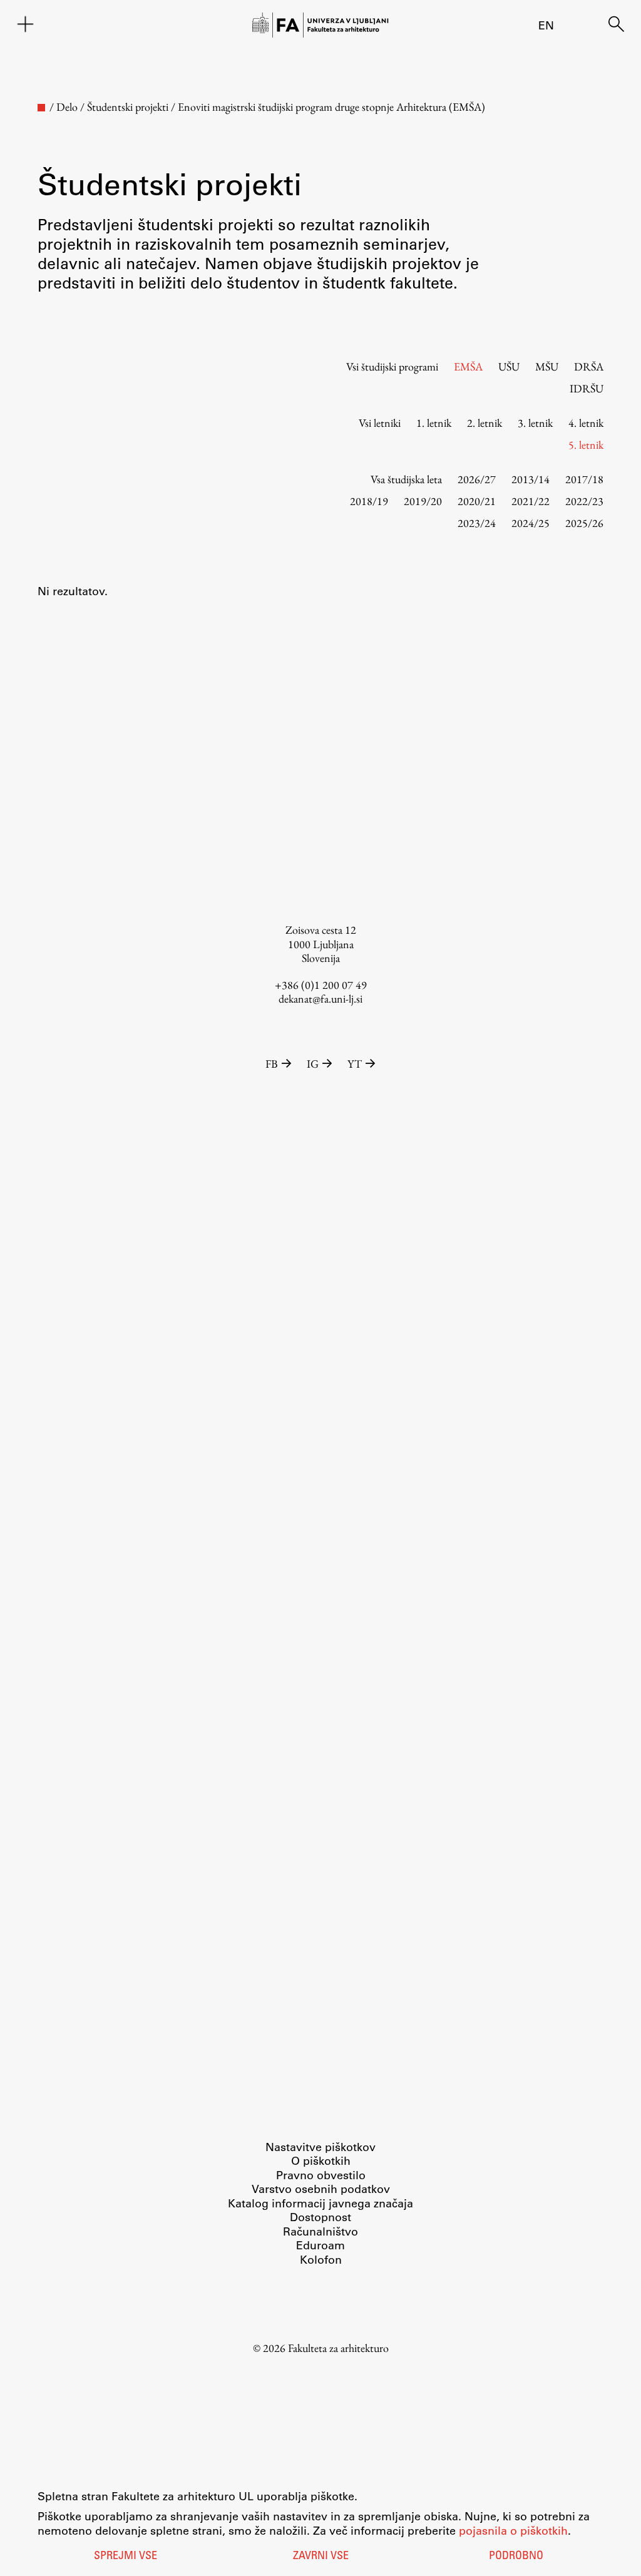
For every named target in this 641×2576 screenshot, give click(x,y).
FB (272, 1064)
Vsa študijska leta (406, 479)
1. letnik (434, 423)
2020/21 (477, 501)
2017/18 (584, 479)
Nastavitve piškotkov (320, 2147)
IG (313, 1064)
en (546, 25)
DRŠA (589, 366)
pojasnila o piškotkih (513, 2530)
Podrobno (516, 2557)
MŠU (547, 366)
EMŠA (468, 366)
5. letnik (586, 445)
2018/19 (369, 501)
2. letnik (485, 423)
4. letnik (586, 423)
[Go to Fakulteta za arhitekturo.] (41, 108)
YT (355, 1064)
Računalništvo (320, 2231)
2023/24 (477, 523)
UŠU (509, 366)
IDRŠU (587, 388)
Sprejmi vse (126, 2557)
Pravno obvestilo (321, 2175)
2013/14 (531, 479)
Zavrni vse (321, 2557)
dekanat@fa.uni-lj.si (320, 999)
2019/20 (423, 501)
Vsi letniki (380, 423)
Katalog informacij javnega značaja (320, 2203)
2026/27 (477, 479)
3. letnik (535, 423)
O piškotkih (321, 2160)
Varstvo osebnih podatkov (321, 2189)
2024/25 (531, 523)
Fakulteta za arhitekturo (338, 2348)
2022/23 (584, 501)
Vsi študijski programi (392, 366)
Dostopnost (320, 2217)
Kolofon (321, 2259)
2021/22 (531, 501)
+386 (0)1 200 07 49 (321, 985)
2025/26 (584, 523)
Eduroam (320, 2245)
